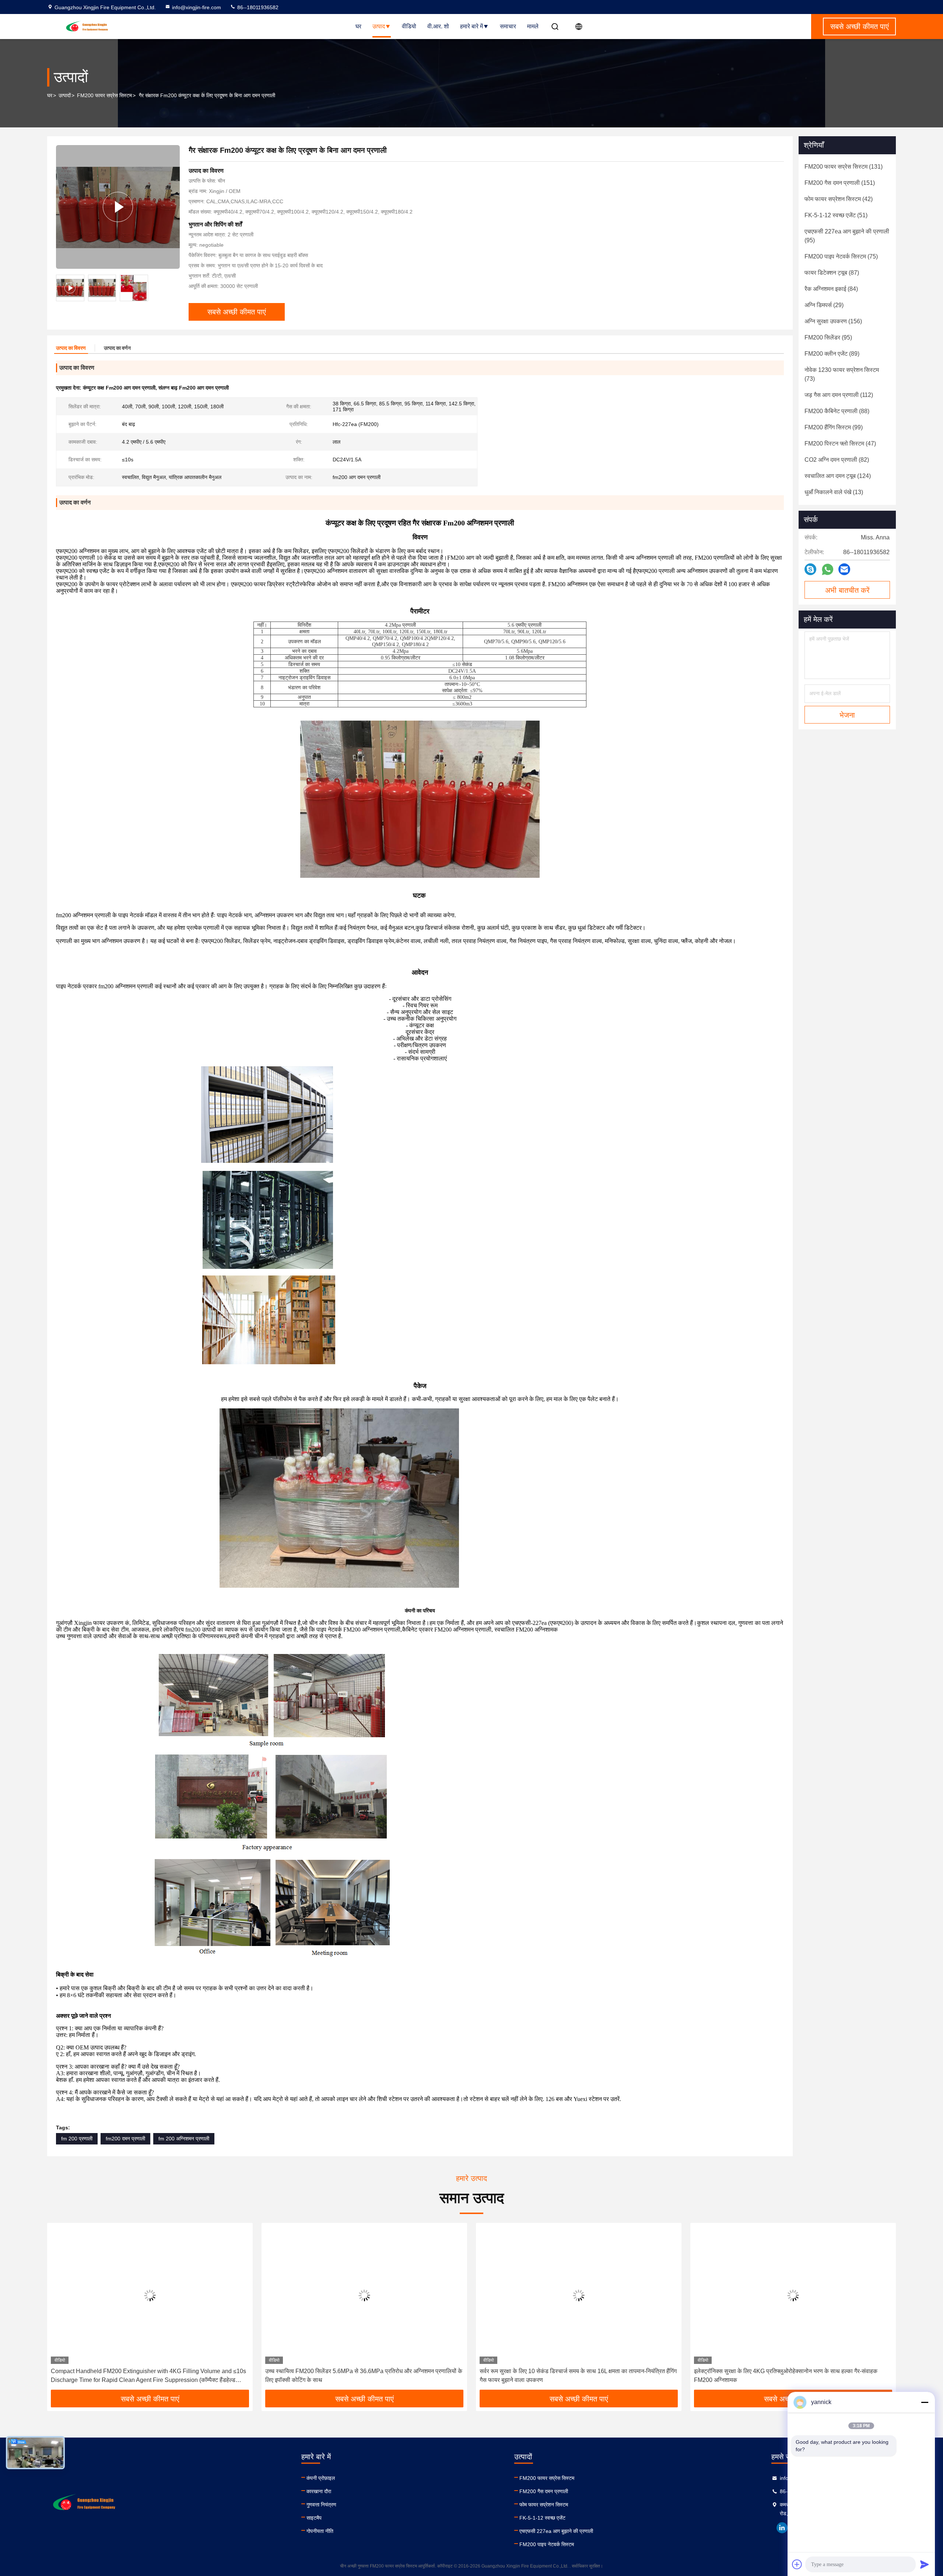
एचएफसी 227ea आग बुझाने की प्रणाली (556, 2531)
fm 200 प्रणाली (77, 2139)
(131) (844, 167)
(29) (824, 305)
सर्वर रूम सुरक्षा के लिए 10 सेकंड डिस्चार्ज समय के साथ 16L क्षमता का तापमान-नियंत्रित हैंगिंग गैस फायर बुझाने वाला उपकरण (364, 2376)
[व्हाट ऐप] (828, 569)
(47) (840, 444)
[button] (60, 2309)
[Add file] (797, 2564)
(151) (840, 183)
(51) (836, 215)
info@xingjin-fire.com (197, 7)
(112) (839, 395)
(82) (837, 460)
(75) (841, 256)
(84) (831, 289)
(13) (834, 492)
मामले (533, 26)
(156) (833, 321)
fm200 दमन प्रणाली (125, 2139)
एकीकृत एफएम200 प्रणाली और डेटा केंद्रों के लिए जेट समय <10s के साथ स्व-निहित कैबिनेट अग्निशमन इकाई (792, 2376)
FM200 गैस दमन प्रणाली (544, 2491)
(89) (832, 354)
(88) (837, 411)
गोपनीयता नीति (320, 2531)
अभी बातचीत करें (847, 590)
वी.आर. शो (438, 26)
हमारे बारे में (471, 26)
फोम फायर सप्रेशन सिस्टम (544, 2505)
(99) (834, 427)
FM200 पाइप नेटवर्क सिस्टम (547, 2544)
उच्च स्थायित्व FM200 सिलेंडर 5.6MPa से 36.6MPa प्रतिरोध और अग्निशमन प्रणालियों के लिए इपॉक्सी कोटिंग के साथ (149, 2376)
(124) (838, 476)
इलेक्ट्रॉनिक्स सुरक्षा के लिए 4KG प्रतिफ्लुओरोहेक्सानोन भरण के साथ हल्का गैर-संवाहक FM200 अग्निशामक (571, 2376)
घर (358, 26)
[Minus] (925, 2402)
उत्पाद (379, 26)
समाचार (508, 26)
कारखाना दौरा (319, 2491)
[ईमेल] (844, 569)
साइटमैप (314, 2518)
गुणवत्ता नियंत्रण (321, 2505)
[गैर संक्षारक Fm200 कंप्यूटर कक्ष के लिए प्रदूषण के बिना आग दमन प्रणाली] (118, 207)
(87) (832, 273)
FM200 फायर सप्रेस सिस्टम (104, 95)
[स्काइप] (810, 569)
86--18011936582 (257, 7)
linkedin (782, 2528)
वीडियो (409, 26)
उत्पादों (65, 95)
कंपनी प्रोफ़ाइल (321, 2478)
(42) (839, 199)
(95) (847, 236)
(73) (842, 374)
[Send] (925, 2564)
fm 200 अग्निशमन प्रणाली (184, 2139)
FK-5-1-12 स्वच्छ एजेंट (542, 2518)
